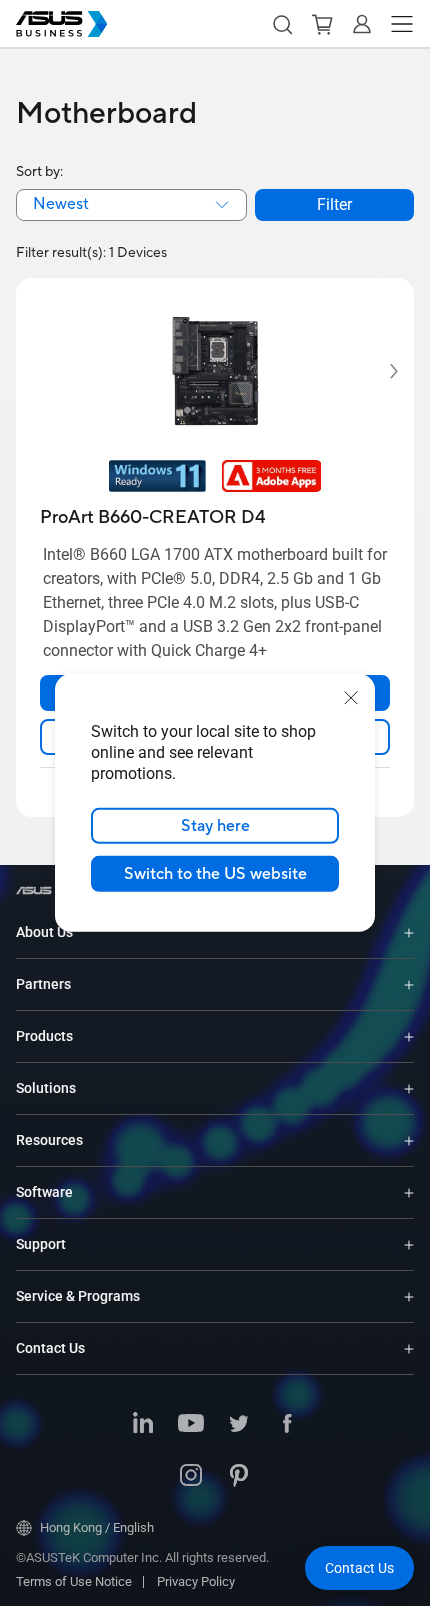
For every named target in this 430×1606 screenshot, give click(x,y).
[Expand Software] (409, 1192)
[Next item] (380, 372)
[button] (282, 24)
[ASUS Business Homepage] (62, 24)
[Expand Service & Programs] (409, 1296)
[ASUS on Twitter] (239, 1425)
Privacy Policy (196, 1581)
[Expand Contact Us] (409, 1348)
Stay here (215, 826)
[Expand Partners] (409, 984)
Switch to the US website (215, 874)
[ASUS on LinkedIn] (143, 1425)
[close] (351, 698)
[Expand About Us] (409, 932)
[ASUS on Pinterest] (239, 1477)
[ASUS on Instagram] (191, 1477)
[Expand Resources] (409, 1140)
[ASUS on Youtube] (191, 1425)
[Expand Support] (409, 1244)
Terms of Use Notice (74, 1581)
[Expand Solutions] (409, 1088)
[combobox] (131, 205)
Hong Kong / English (97, 1527)
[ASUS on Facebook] (287, 1425)
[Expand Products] (409, 1036)
